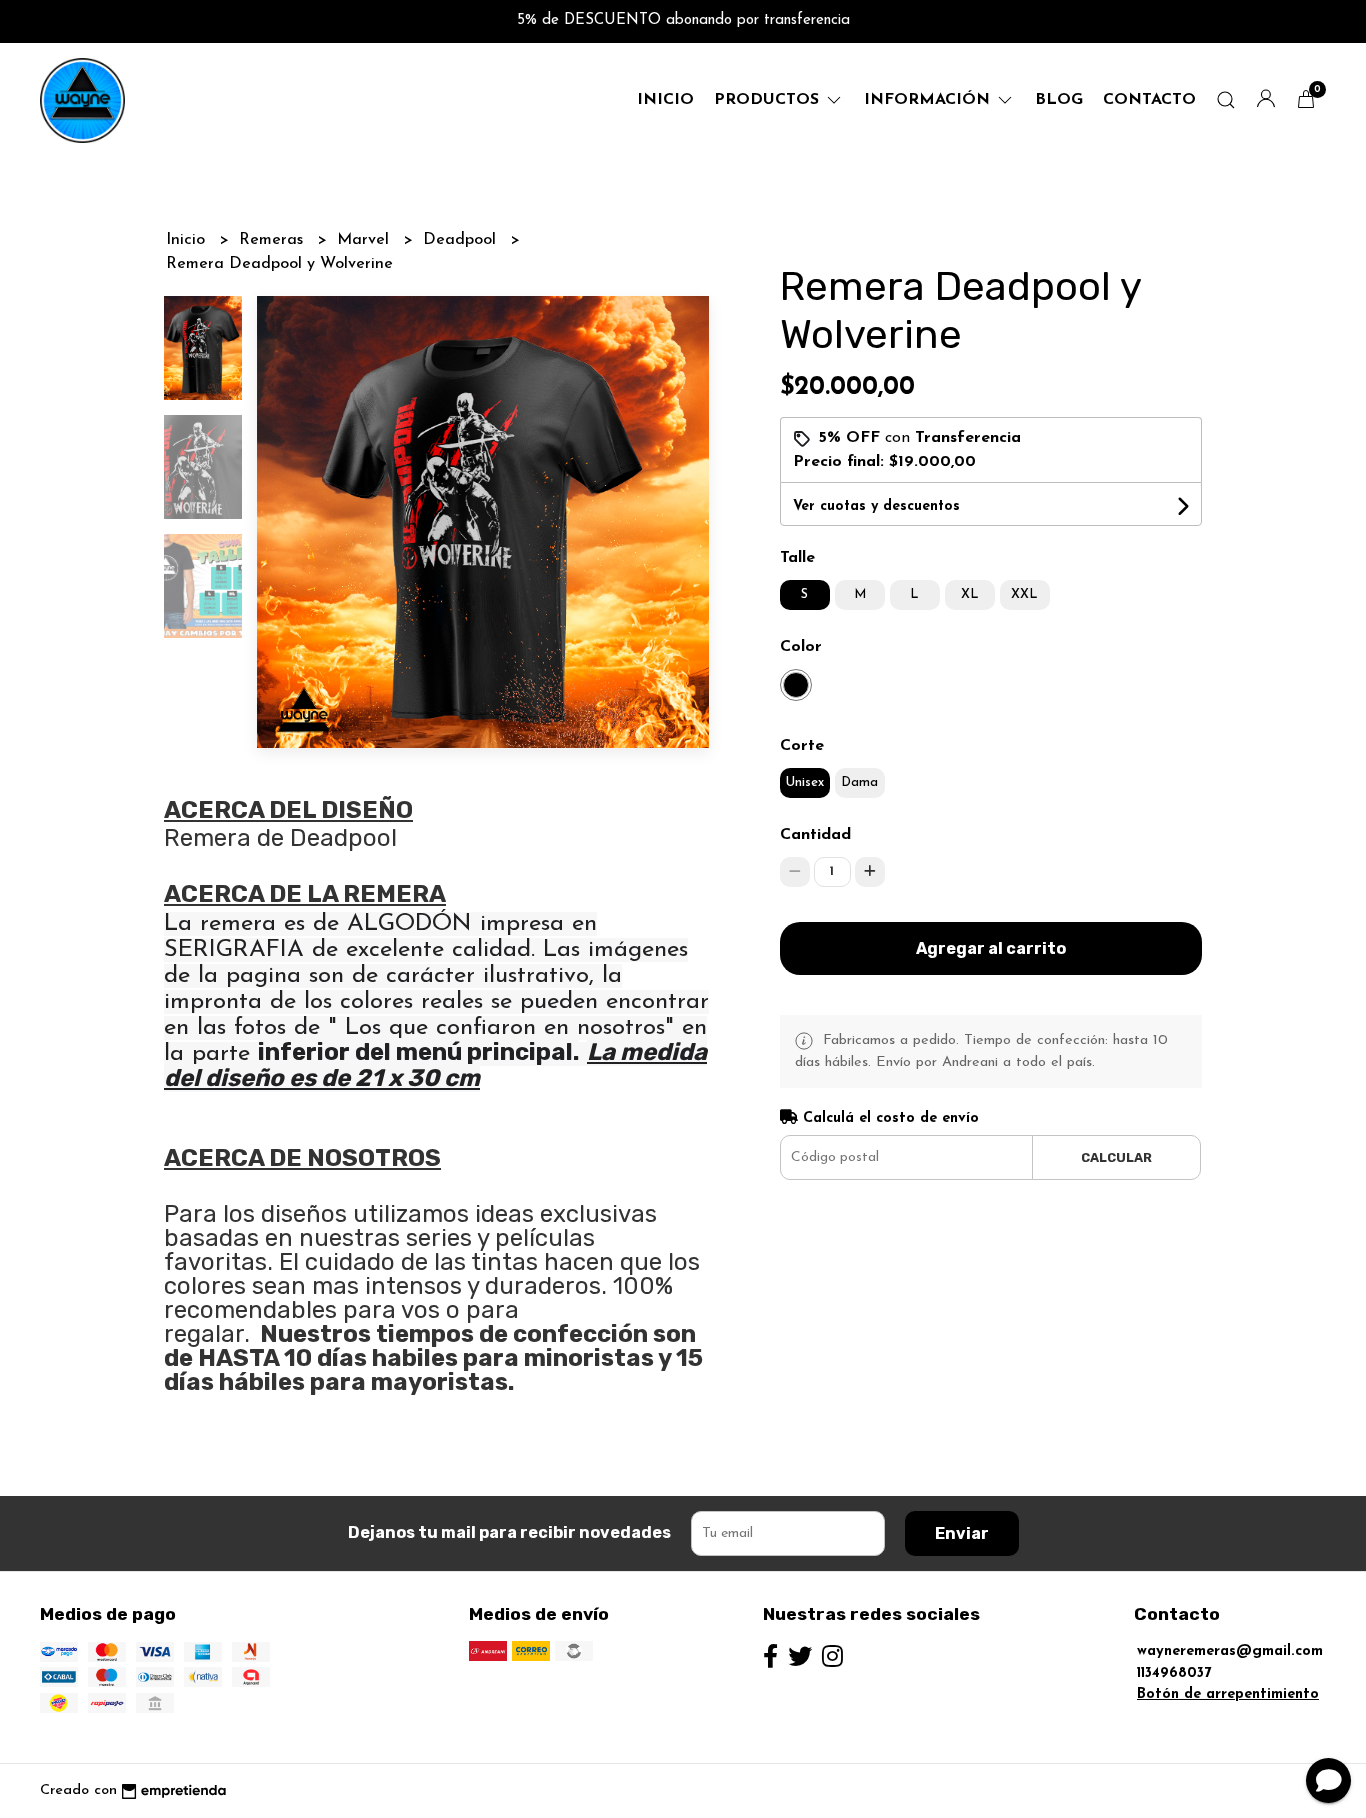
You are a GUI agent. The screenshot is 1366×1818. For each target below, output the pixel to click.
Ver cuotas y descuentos (876, 506)
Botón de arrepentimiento (1228, 1694)
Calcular (1116, 1157)
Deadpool (462, 240)
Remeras (273, 240)
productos (769, 100)
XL (970, 594)
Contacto (1149, 100)
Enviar (962, 1533)
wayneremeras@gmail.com (1230, 1651)
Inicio (665, 100)
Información (929, 100)
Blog (1059, 100)
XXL (1024, 594)
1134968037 (1174, 1673)
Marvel (365, 240)
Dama (859, 782)
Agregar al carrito (991, 948)
